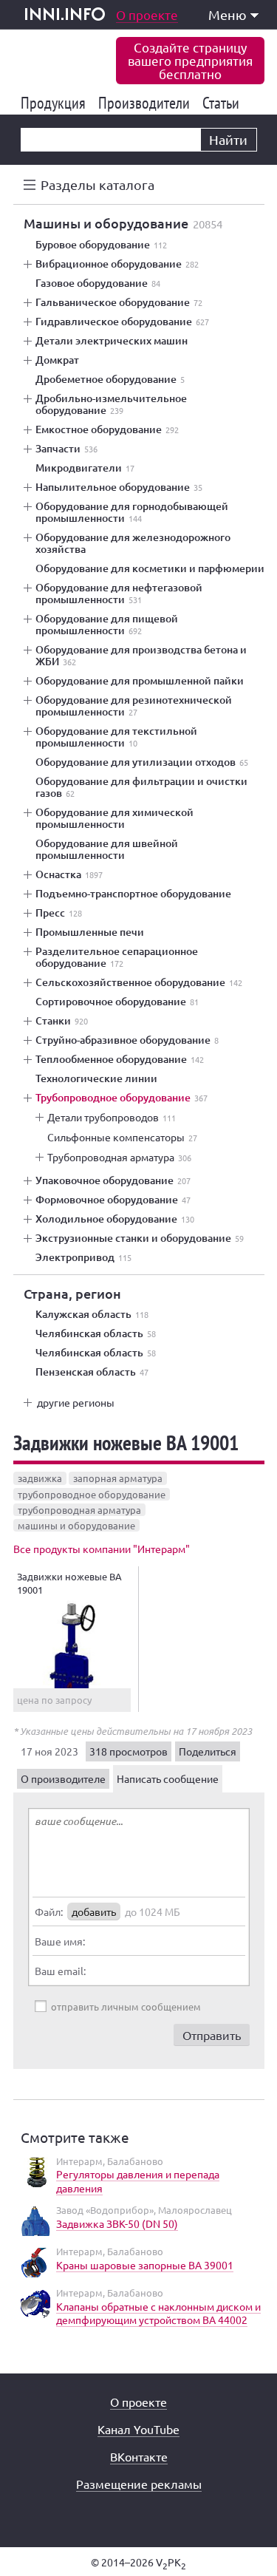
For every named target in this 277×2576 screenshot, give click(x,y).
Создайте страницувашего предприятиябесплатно (190, 60)
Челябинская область (96, 1333)
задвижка (40, 1478)
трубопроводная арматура (79, 1510)
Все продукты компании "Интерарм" (102, 1549)
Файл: (49, 1911)
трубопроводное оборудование (92, 1494)
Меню (228, 14)
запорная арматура (118, 1478)
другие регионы (76, 1402)
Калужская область (92, 1314)
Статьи (223, 103)
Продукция (56, 103)
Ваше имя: (60, 1941)
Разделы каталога (98, 184)
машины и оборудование (76, 1525)
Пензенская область (92, 1372)
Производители (147, 103)
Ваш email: (60, 1971)
